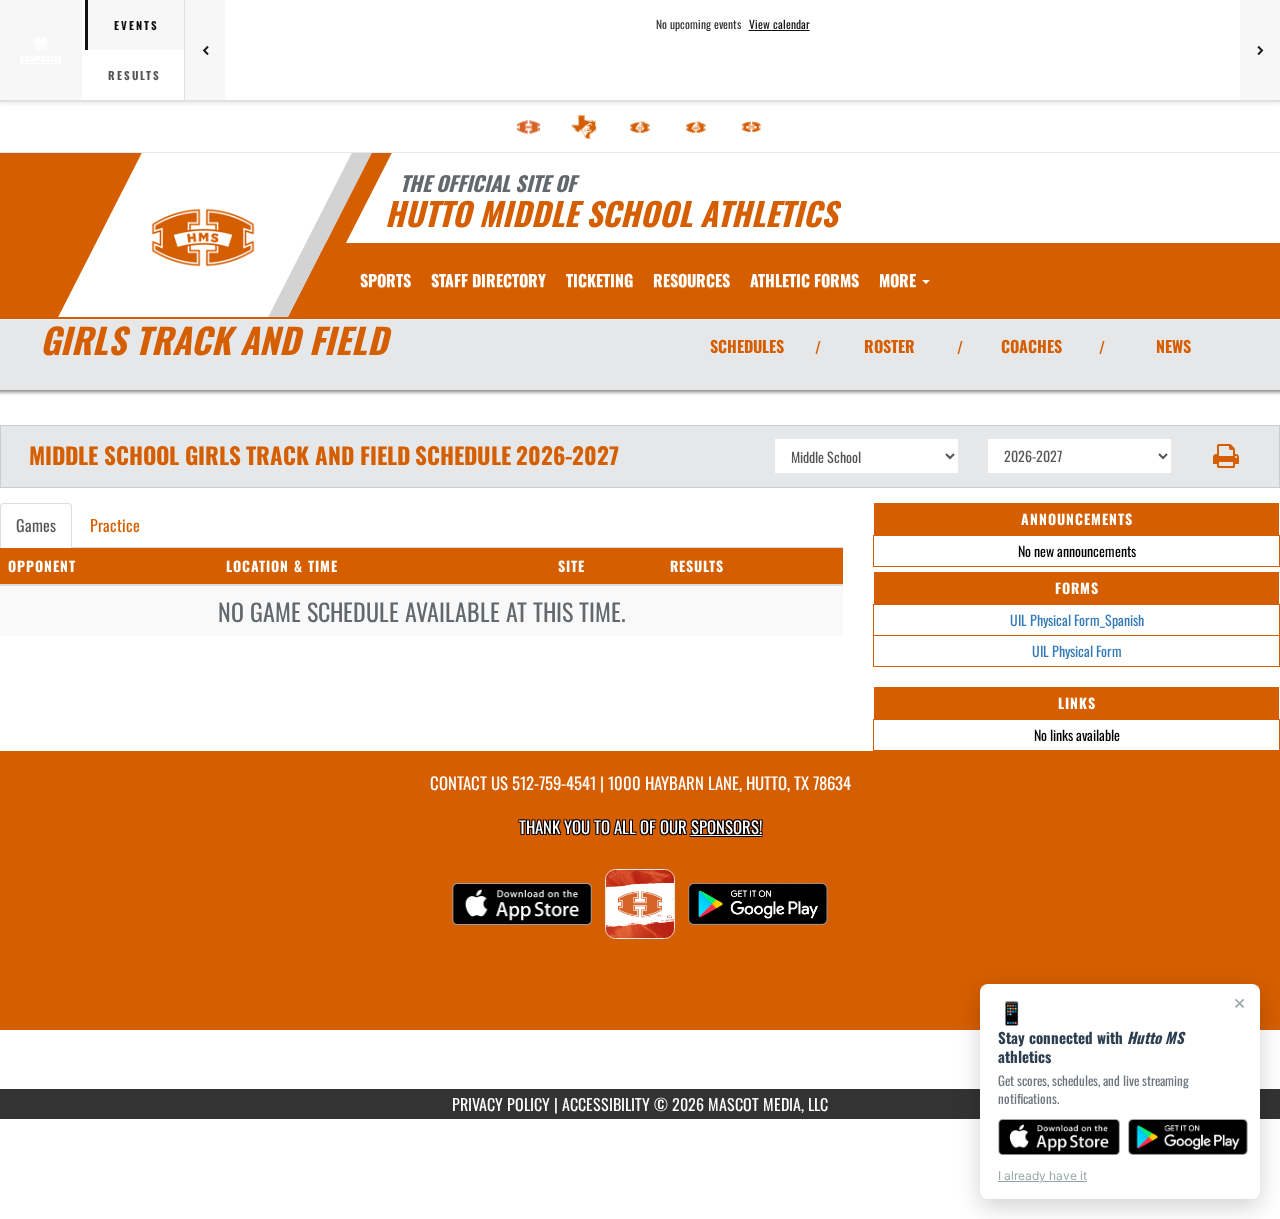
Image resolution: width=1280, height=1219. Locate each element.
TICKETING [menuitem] (599, 280)
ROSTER (889, 346)
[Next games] (1260, 50)
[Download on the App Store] (1059, 1137)
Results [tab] (134, 75)
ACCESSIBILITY (606, 1104)
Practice (115, 525)
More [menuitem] (899, 280)
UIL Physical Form (1077, 650)
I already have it (1042, 1175)
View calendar (779, 24)
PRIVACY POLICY (501, 1104)
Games (36, 525)
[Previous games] (205, 50)
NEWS (1173, 346)
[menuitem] (529, 127)
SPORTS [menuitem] (385, 280)
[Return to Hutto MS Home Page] (203, 238)
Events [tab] (136, 25)
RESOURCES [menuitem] (691, 280)
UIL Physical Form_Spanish (1077, 619)
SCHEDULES (747, 346)
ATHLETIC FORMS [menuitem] (804, 280)
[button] (1226, 456)
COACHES (1031, 346)
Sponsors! (726, 826)
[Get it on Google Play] (1188, 1137)
